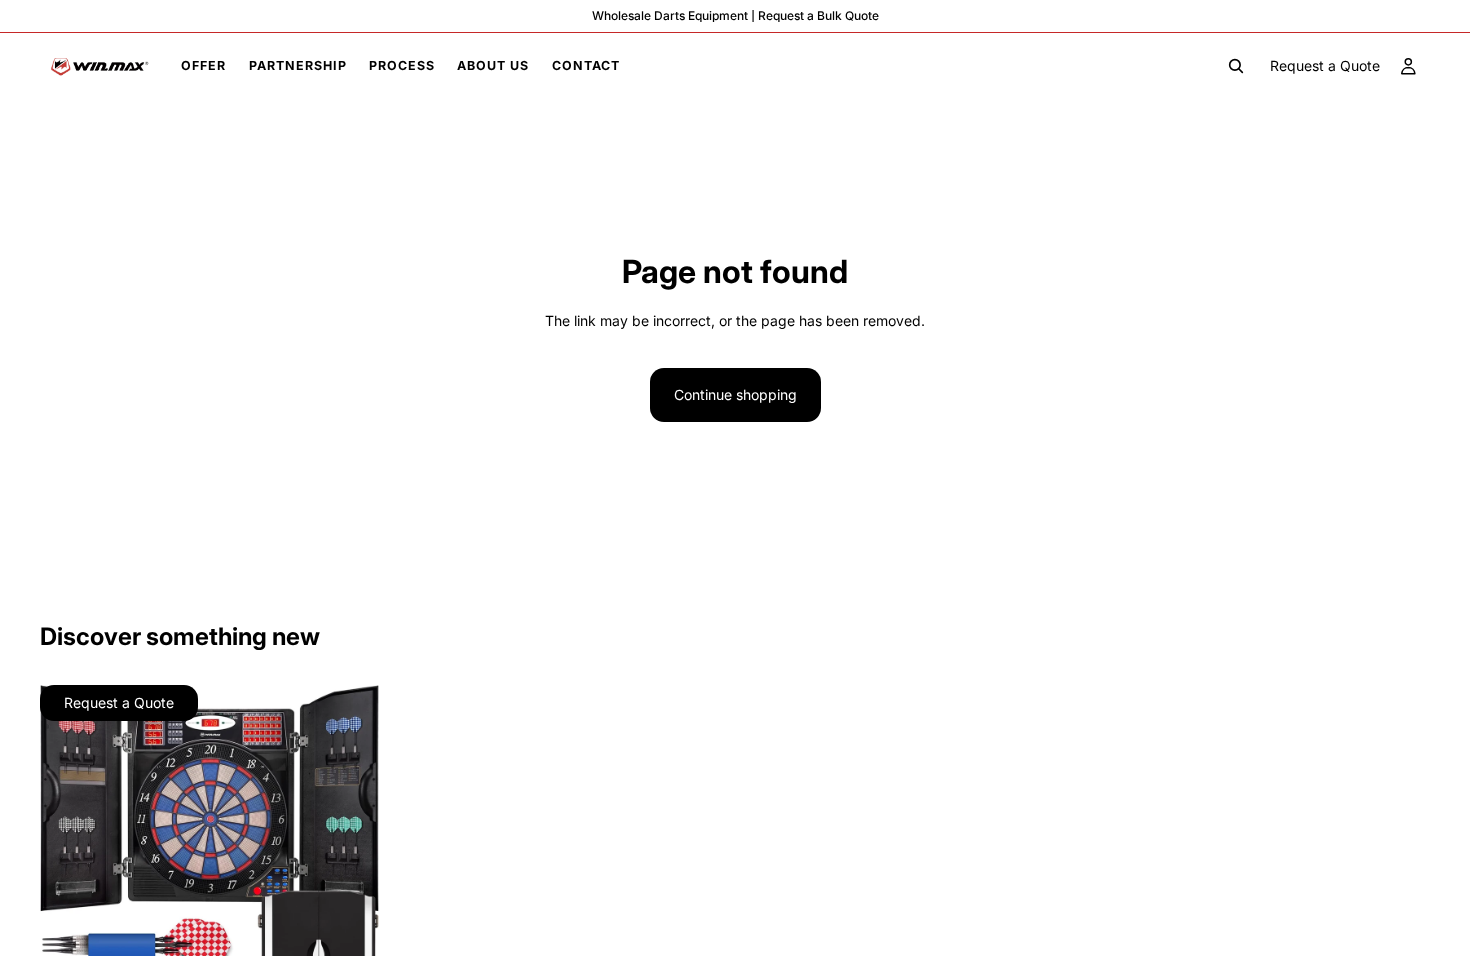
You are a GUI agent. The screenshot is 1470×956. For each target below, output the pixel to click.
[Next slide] (349, 858)
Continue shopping (735, 394)
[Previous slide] (70, 858)
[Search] (1236, 66)
